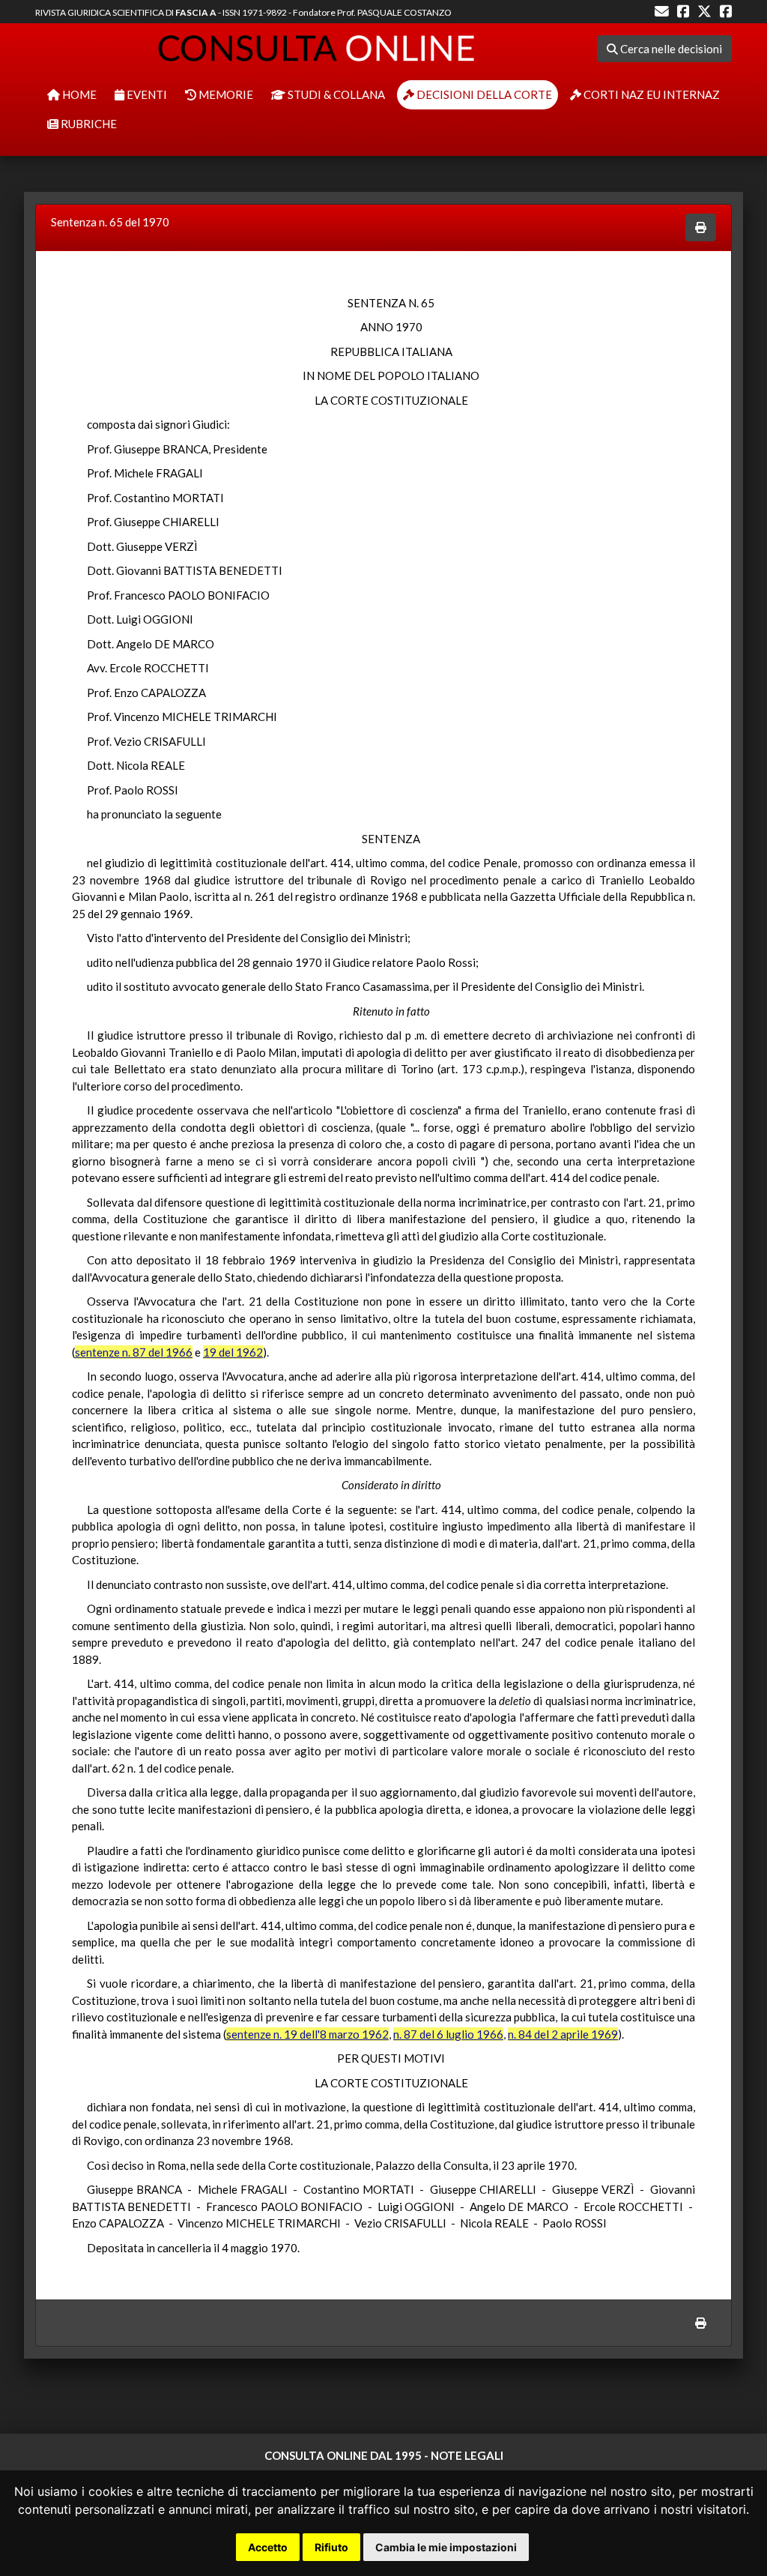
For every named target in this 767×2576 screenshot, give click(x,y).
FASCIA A (196, 12)
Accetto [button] (268, 2547)
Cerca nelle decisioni (670, 49)
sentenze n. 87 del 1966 (134, 1352)
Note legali (467, 2455)
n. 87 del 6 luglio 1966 (448, 2034)
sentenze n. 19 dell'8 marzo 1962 (307, 2034)
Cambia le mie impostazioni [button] (446, 2547)
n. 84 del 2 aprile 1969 (563, 2034)
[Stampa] (701, 227)
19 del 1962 (233, 1352)
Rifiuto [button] (331, 2547)
